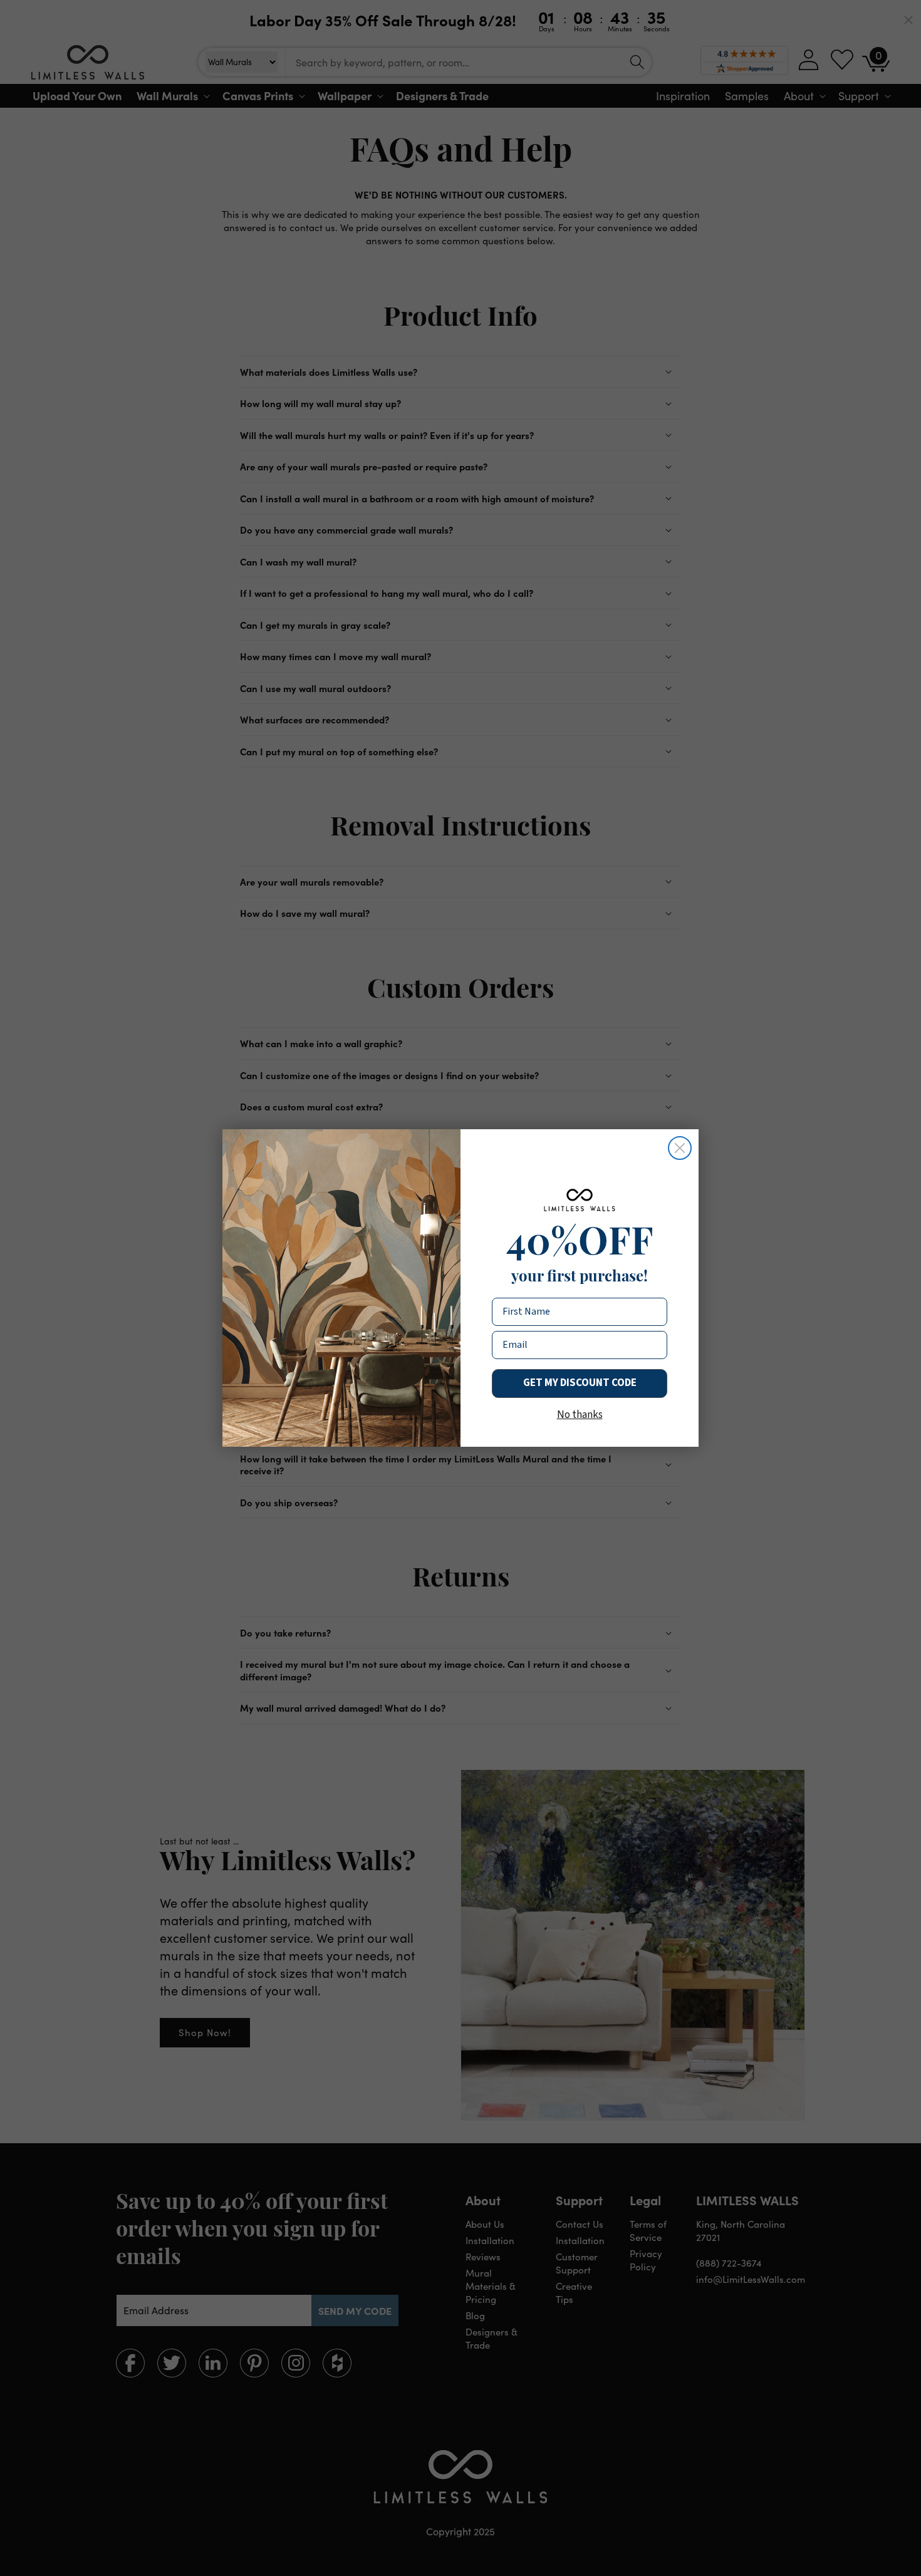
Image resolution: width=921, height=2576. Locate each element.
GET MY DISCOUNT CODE (580, 1383)
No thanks (580, 1415)
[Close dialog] (680, 1148)
